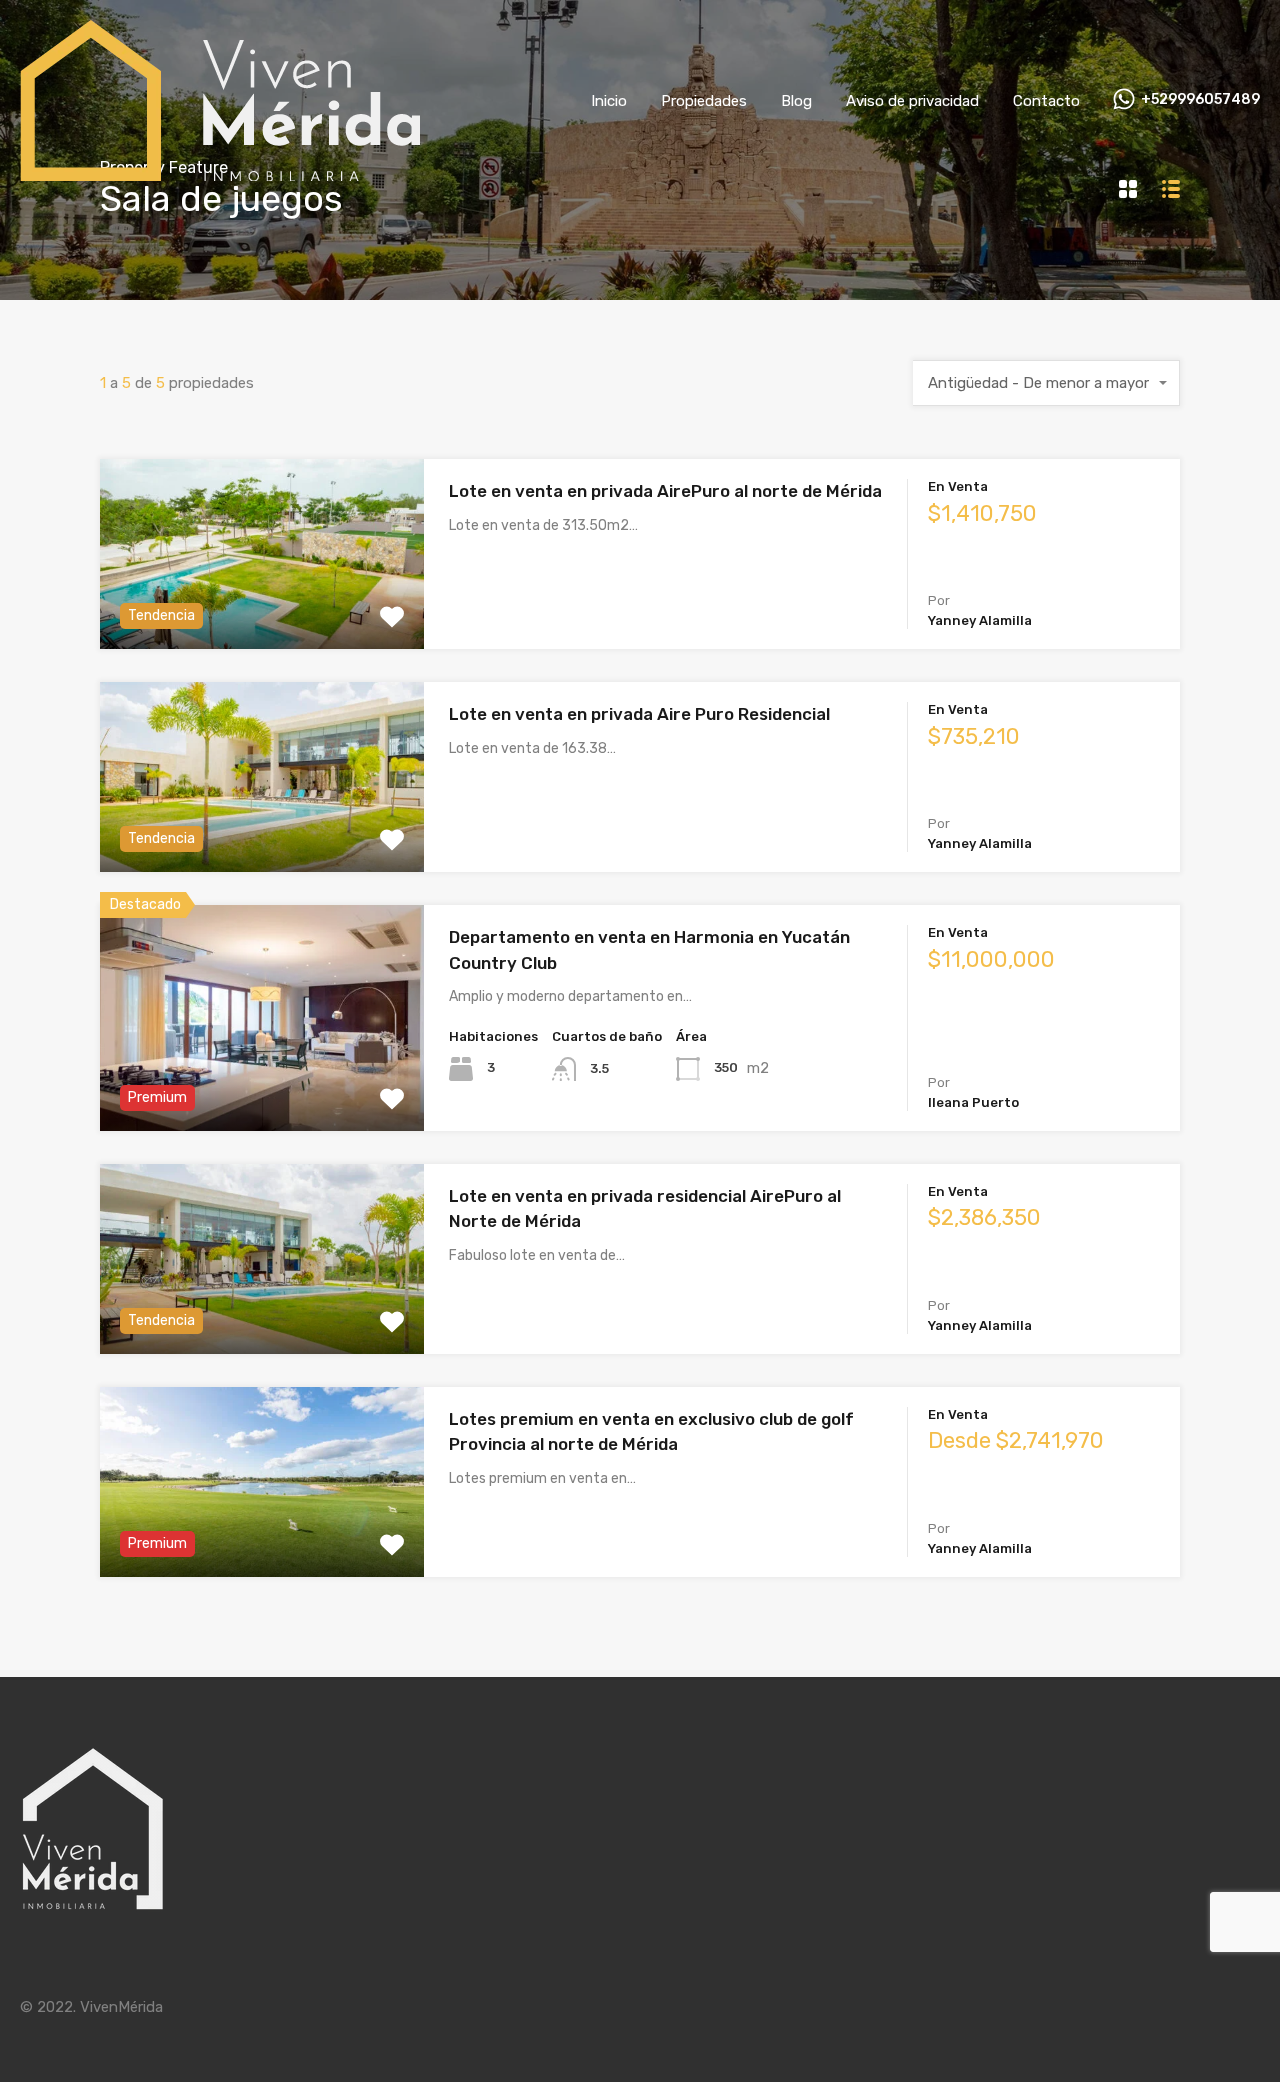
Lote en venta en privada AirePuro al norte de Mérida (665, 491)
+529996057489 (1200, 100)
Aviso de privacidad (912, 101)
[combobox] (1046, 383)
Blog (796, 101)
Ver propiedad (262, 611)
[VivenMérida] (220, 172)
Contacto (1046, 101)
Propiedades (704, 101)
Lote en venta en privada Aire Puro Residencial (639, 714)
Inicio (609, 101)
